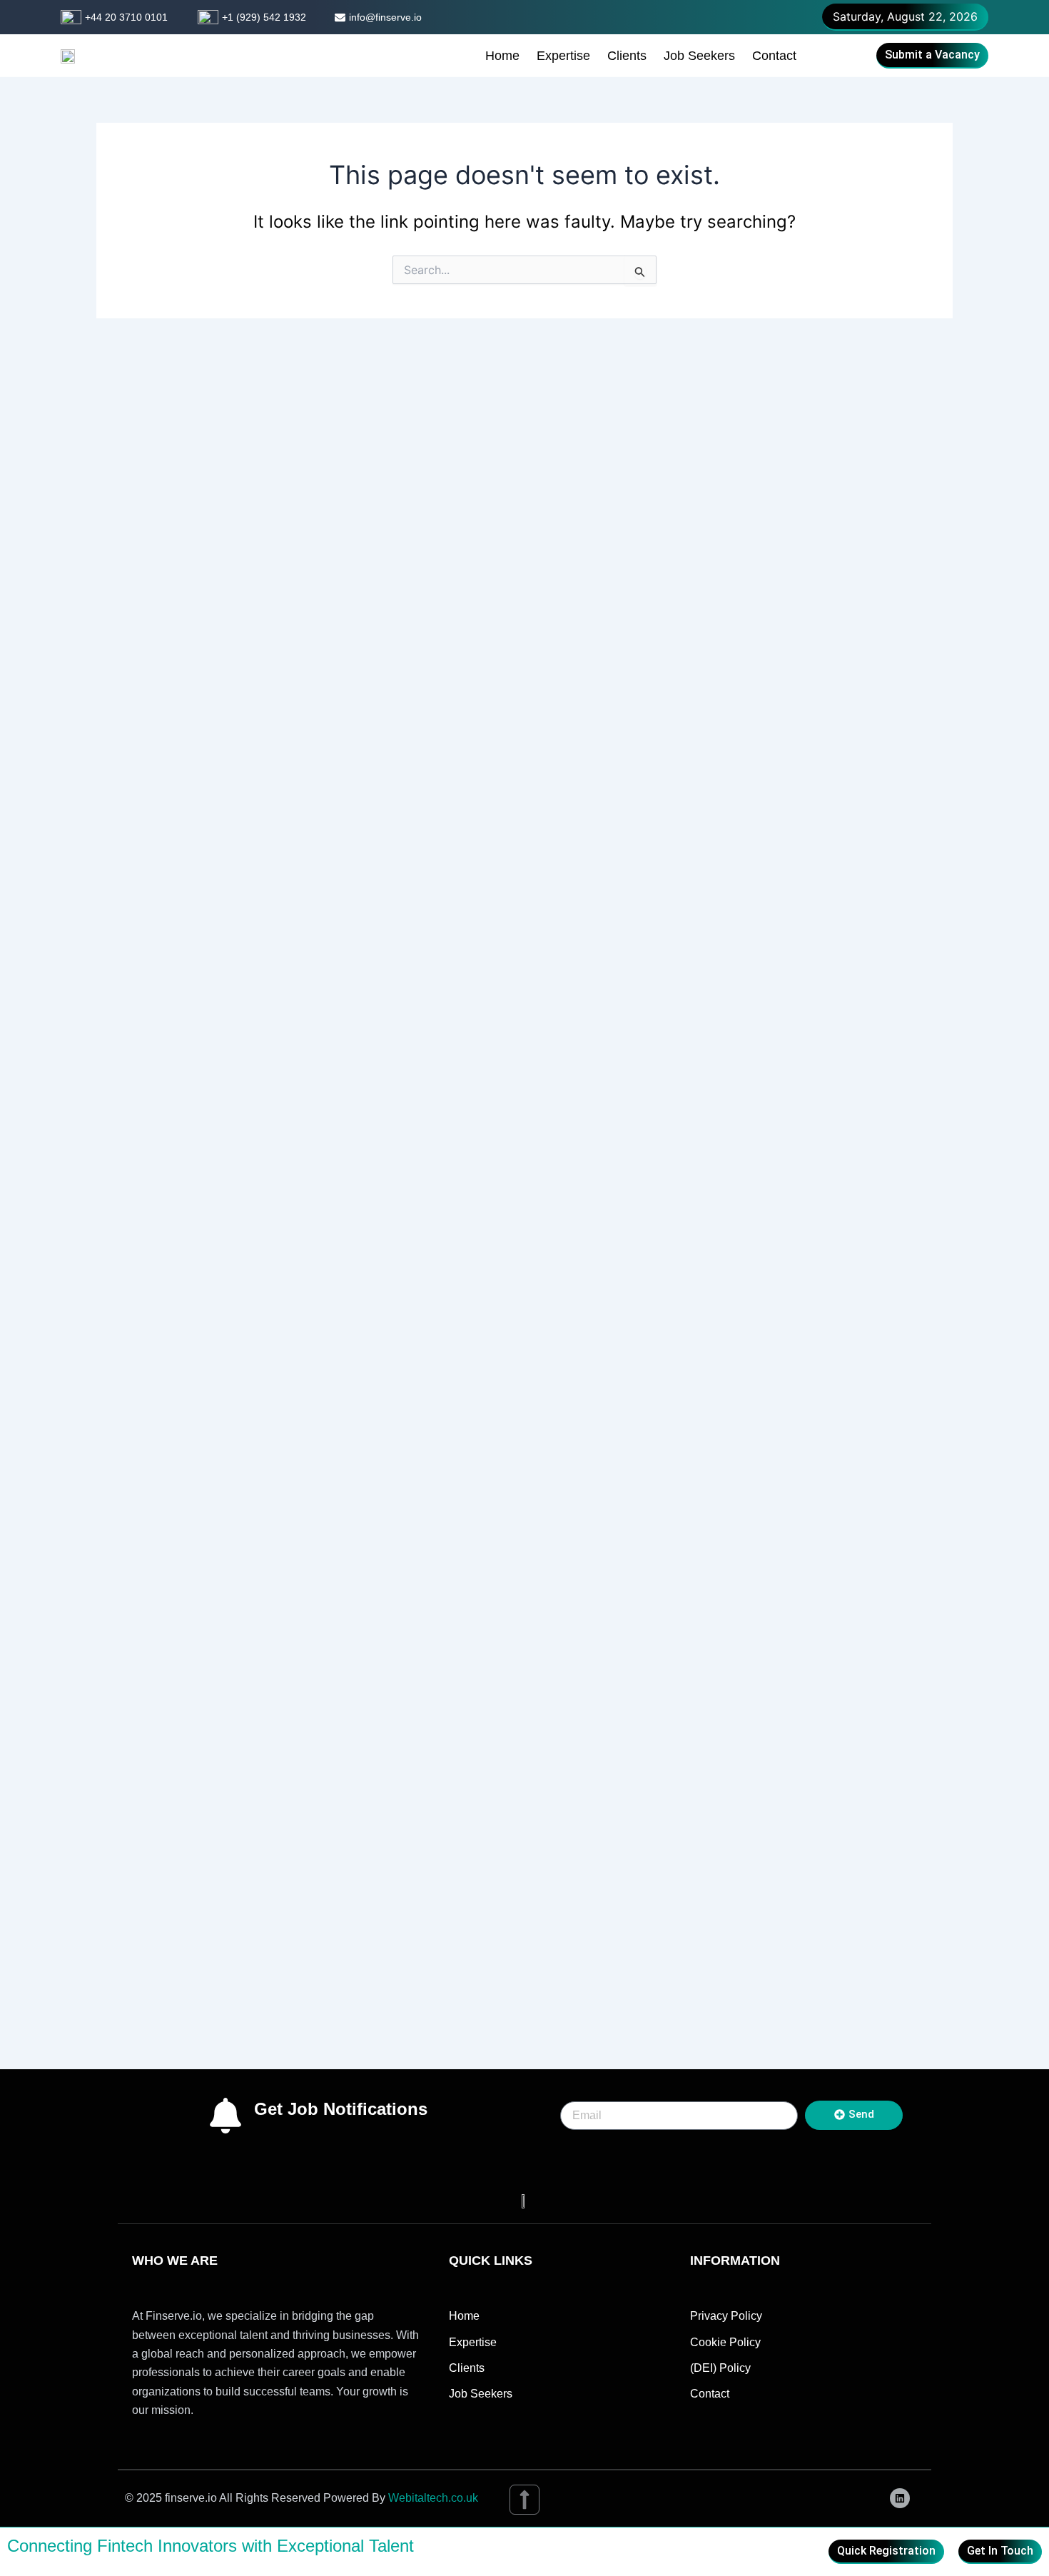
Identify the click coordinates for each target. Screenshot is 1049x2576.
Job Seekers (699, 56)
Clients (627, 56)
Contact (774, 56)
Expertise (563, 56)
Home (502, 56)
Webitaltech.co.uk (433, 2498)
